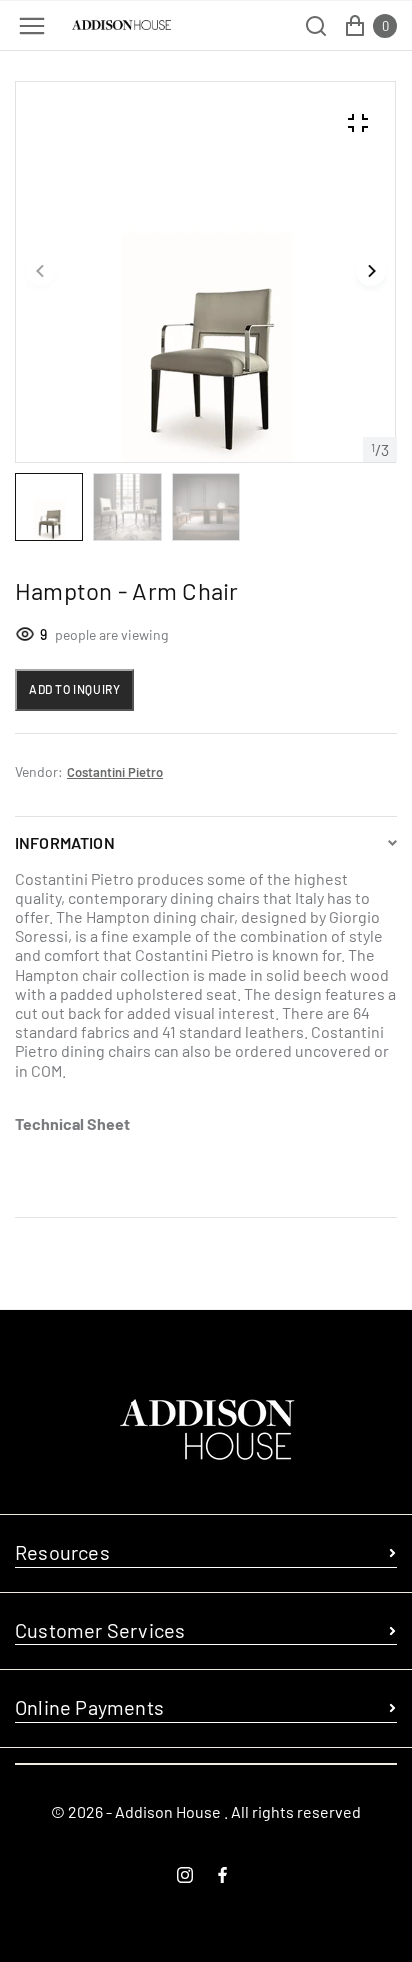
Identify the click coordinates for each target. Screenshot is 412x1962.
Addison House (168, 1811)
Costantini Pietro (115, 772)
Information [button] (65, 842)
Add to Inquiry (74, 689)
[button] (41, 272)
